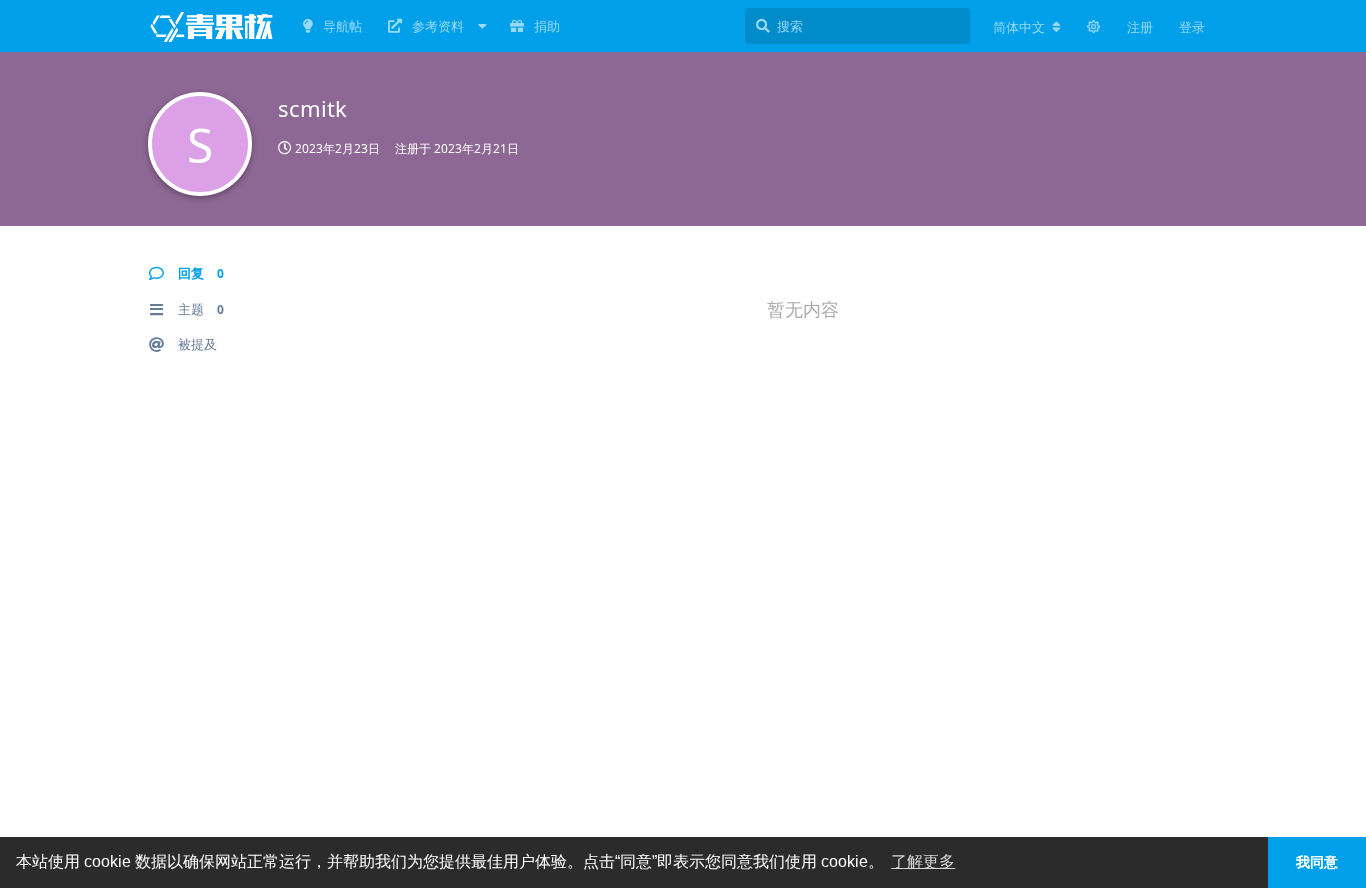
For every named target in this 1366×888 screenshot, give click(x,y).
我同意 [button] (1317, 862)
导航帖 (342, 26)
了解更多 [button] (923, 861)
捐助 (547, 26)
